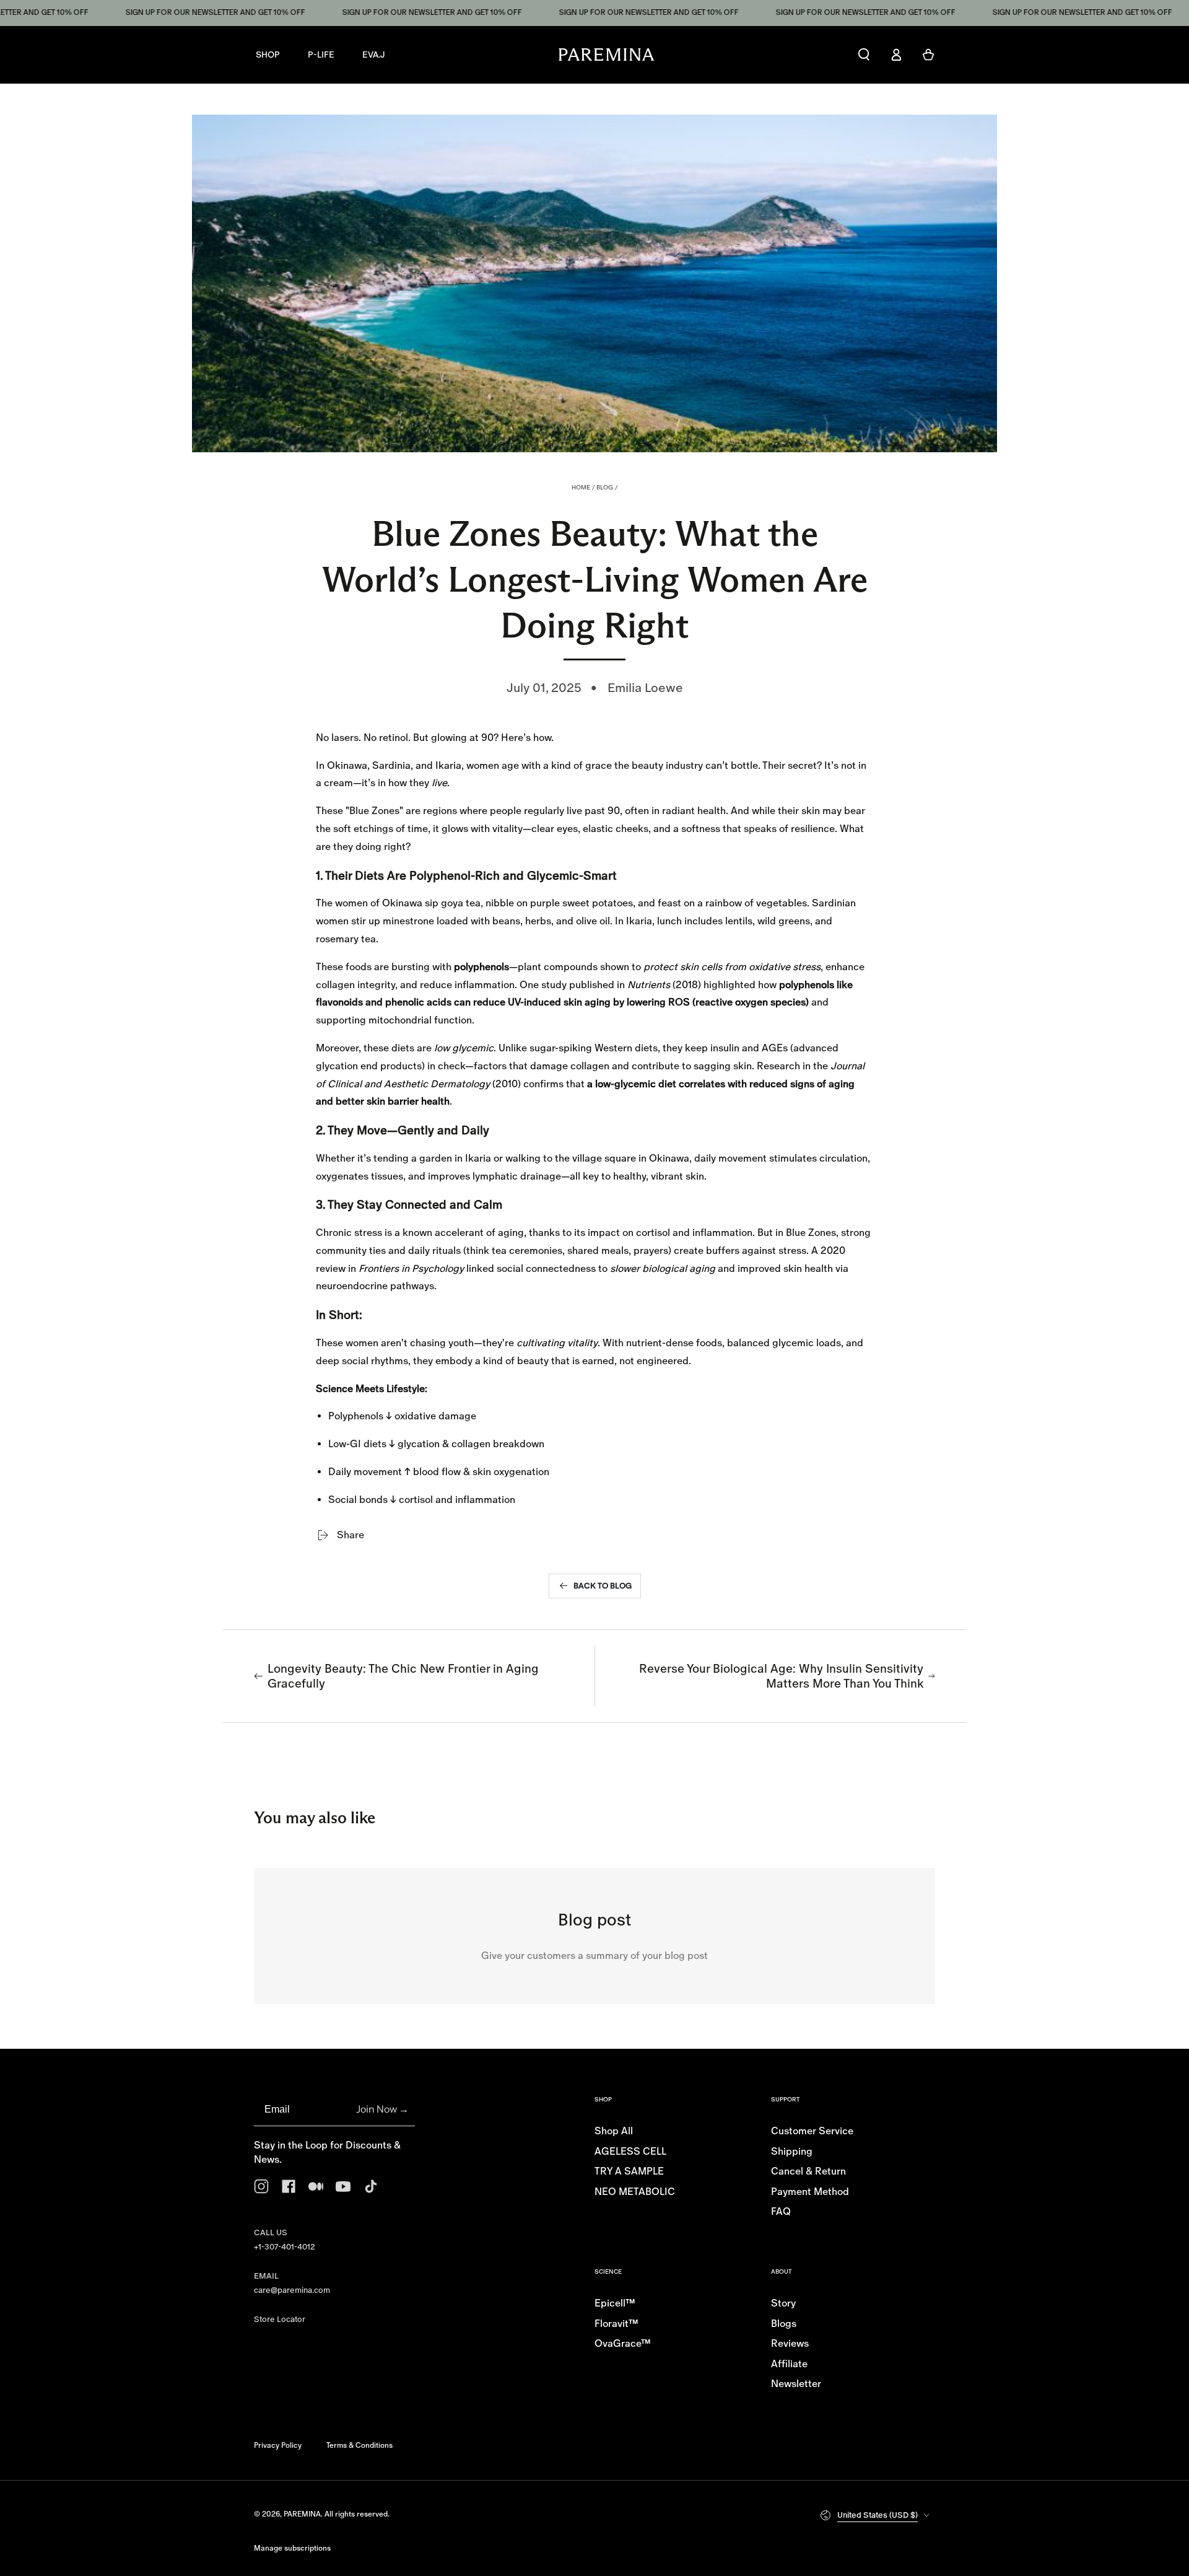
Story (783, 2303)
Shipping (792, 2151)
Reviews (790, 2343)
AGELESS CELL (630, 2151)
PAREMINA (302, 2514)
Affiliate (789, 2364)
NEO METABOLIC (635, 2192)
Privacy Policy (278, 2445)
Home (581, 487)
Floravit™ (616, 2324)
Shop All (614, 2131)
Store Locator (280, 2319)
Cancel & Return (808, 2171)
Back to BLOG (603, 1586)
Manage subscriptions (292, 2548)
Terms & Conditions (359, 2445)
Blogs (784, 2324)
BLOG (605, 487)
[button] (864, 55)
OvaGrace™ (623, 2343)
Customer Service (812, 2131)
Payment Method (810, 2192)
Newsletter (796, 2384)
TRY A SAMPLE (629, 2171)
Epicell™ (615, 2303)
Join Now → (382, 2109)
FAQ (781, 2211)
